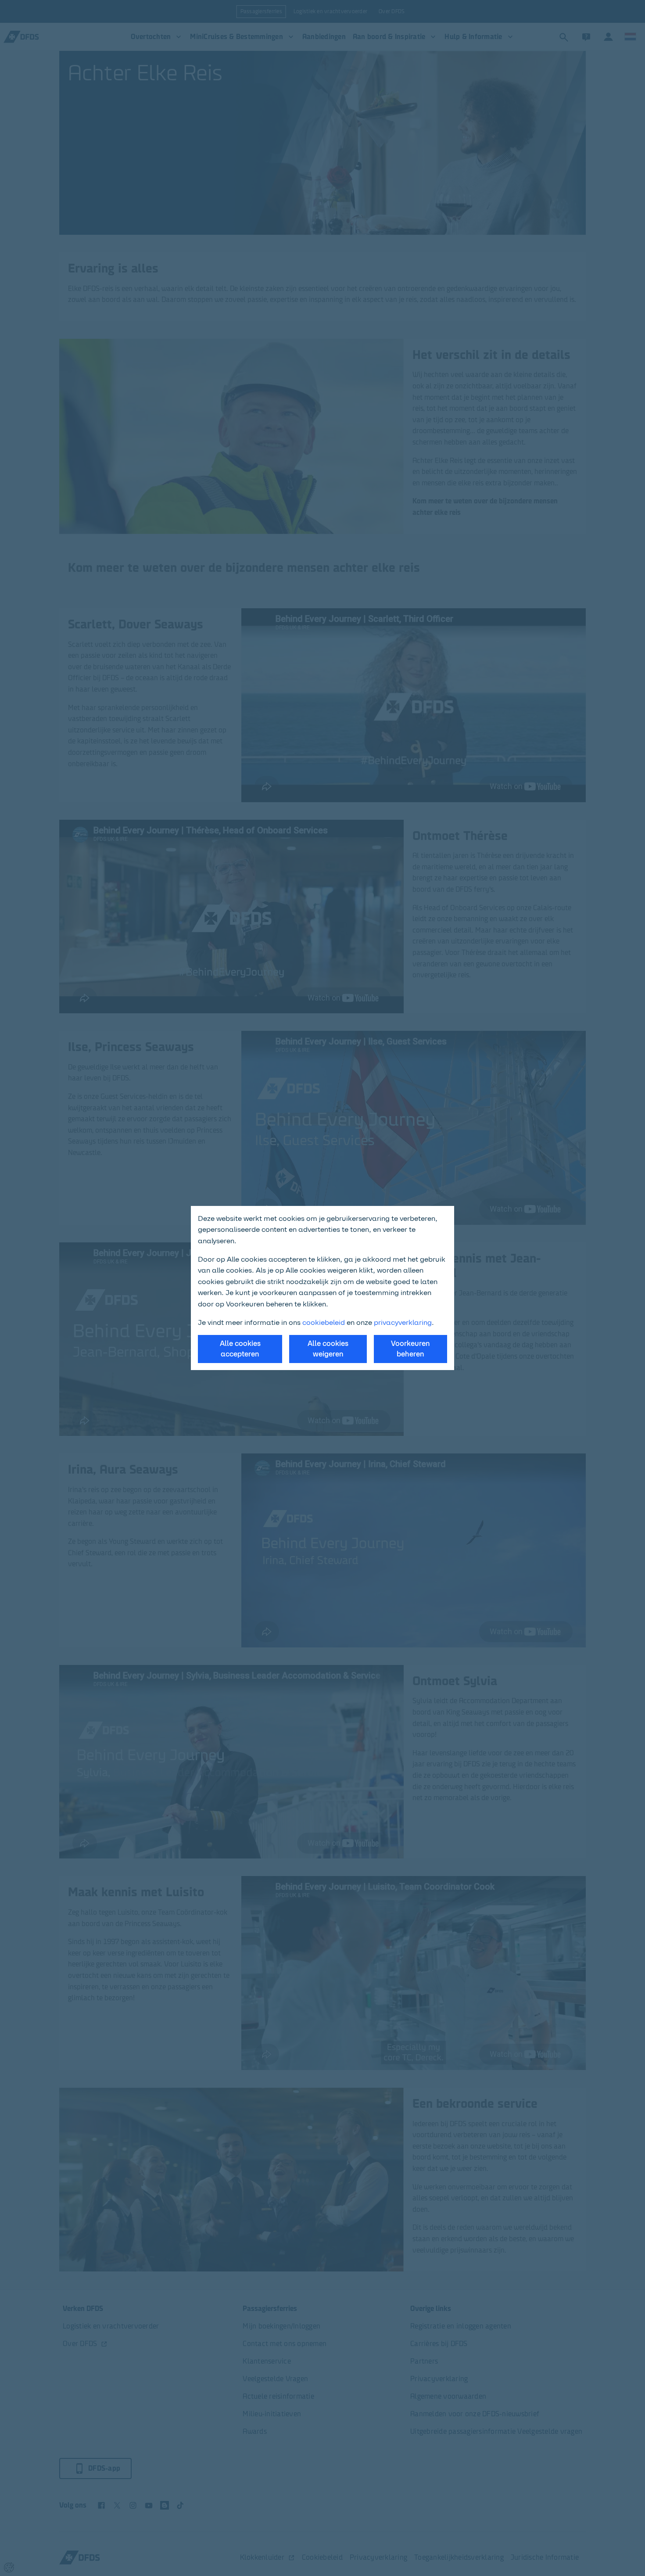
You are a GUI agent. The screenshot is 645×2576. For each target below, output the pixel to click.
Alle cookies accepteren (240, 1349)
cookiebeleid (324, 1322)
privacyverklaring (403, 1322)
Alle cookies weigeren (328, 1349)
